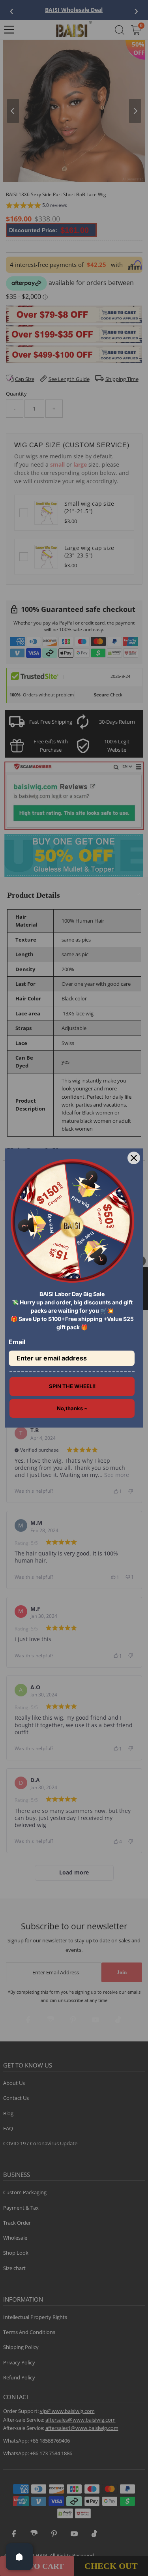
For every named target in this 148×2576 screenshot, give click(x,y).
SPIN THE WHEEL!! (72, 1386)
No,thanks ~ (72, 1408)
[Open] (19, 2557)
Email (17, 1342)
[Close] (134, 1158)
